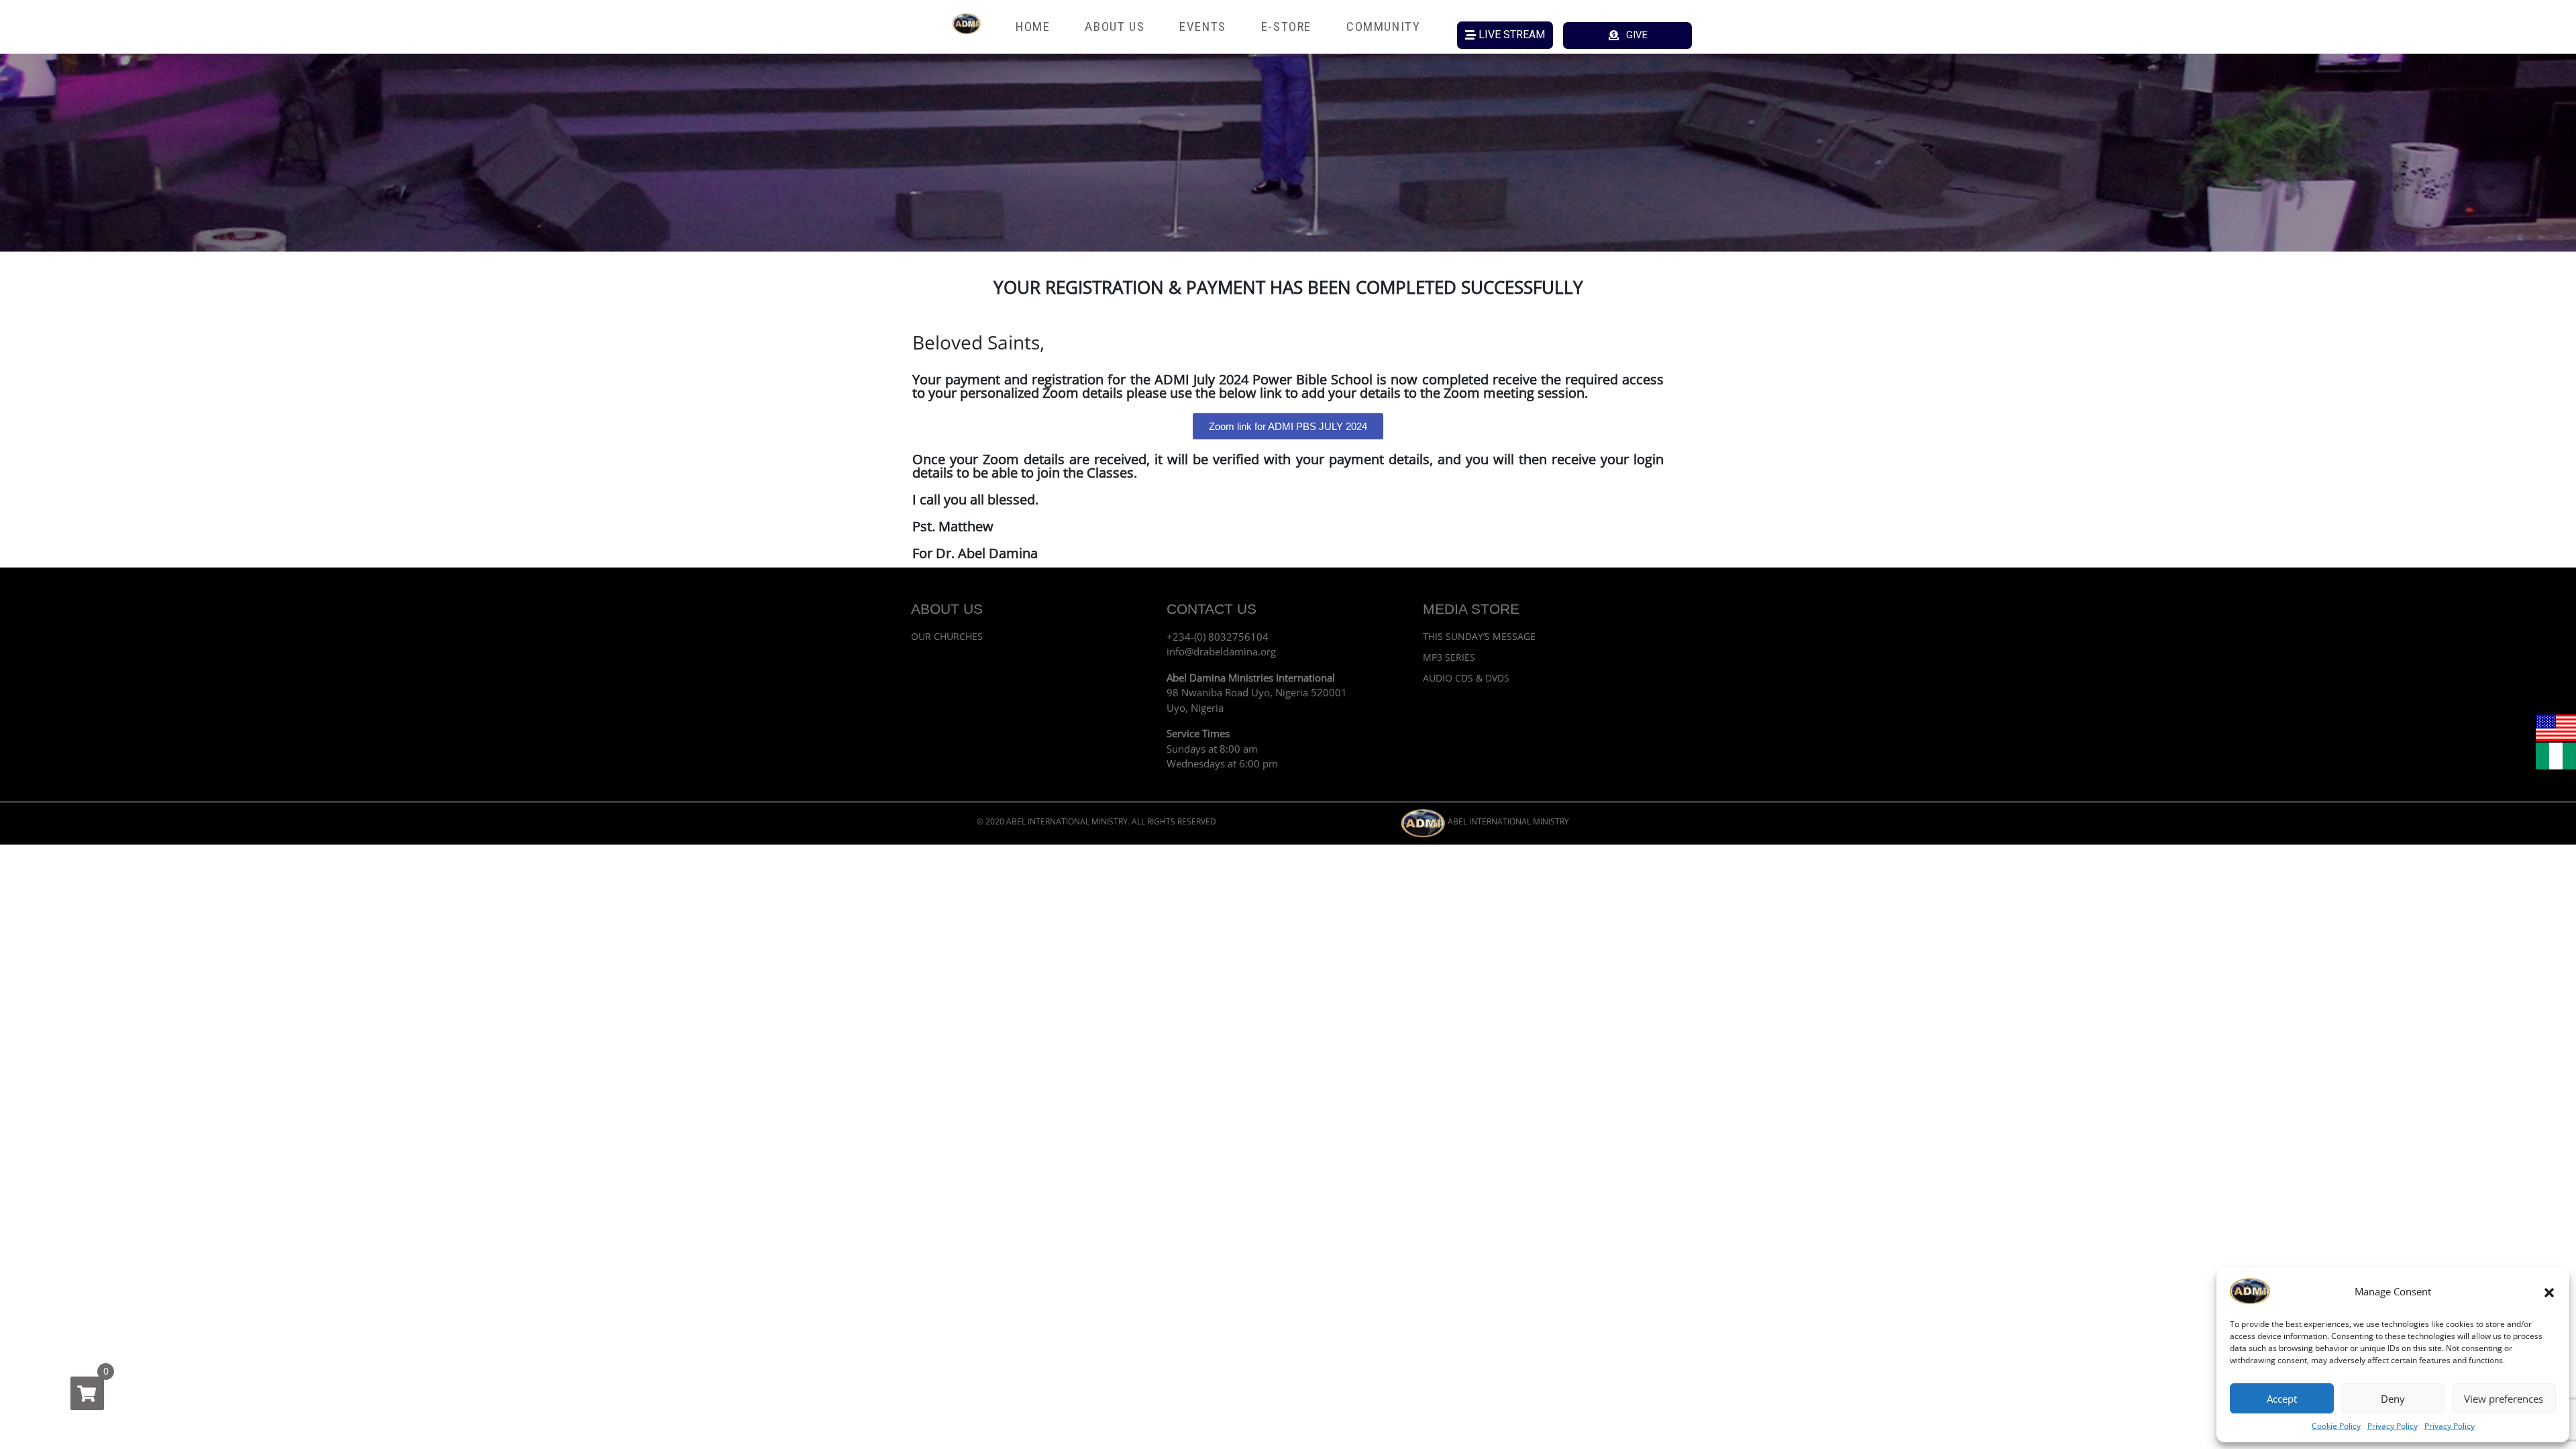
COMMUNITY (1383, 26)
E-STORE (1286, 26)
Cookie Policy (2336, 1426)
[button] (2549, 1291)
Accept (2282, 1399)
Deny (2393, 1399)
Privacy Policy (2393, 1426)
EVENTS (1203, 26)
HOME (1033, 26)
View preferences (2504, 1399)
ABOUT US (1115, 26)
